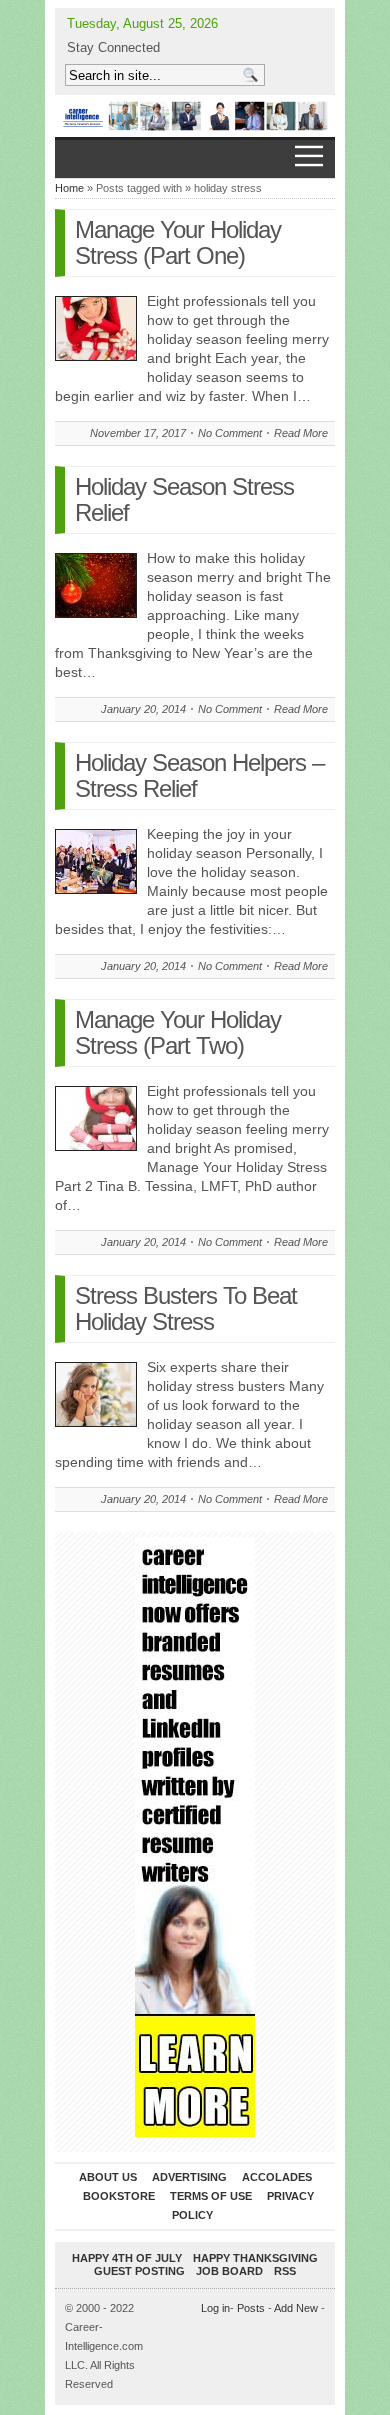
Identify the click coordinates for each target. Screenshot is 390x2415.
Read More (301, 433)
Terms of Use (211, 2196)
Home (69, 188)
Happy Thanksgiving (255, 2258)
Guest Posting (139, 2271)
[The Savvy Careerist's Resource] (195, 116)
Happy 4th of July (127, 2258)
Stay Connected (113, 47)
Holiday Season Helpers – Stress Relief (199, 775)
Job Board (229, 2271)
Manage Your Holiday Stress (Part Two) (178, 1032)
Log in (215, 2308)
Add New (296, 2308)
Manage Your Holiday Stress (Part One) (178, 242)
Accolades (277, 2177)
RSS (285, 2271)
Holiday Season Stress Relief (184, 499)
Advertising (189, 2177)
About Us (108, 2177)
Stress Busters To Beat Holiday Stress (186, 1308)
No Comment (230, 433)
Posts (251, 2308)
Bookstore (119, 2196)
